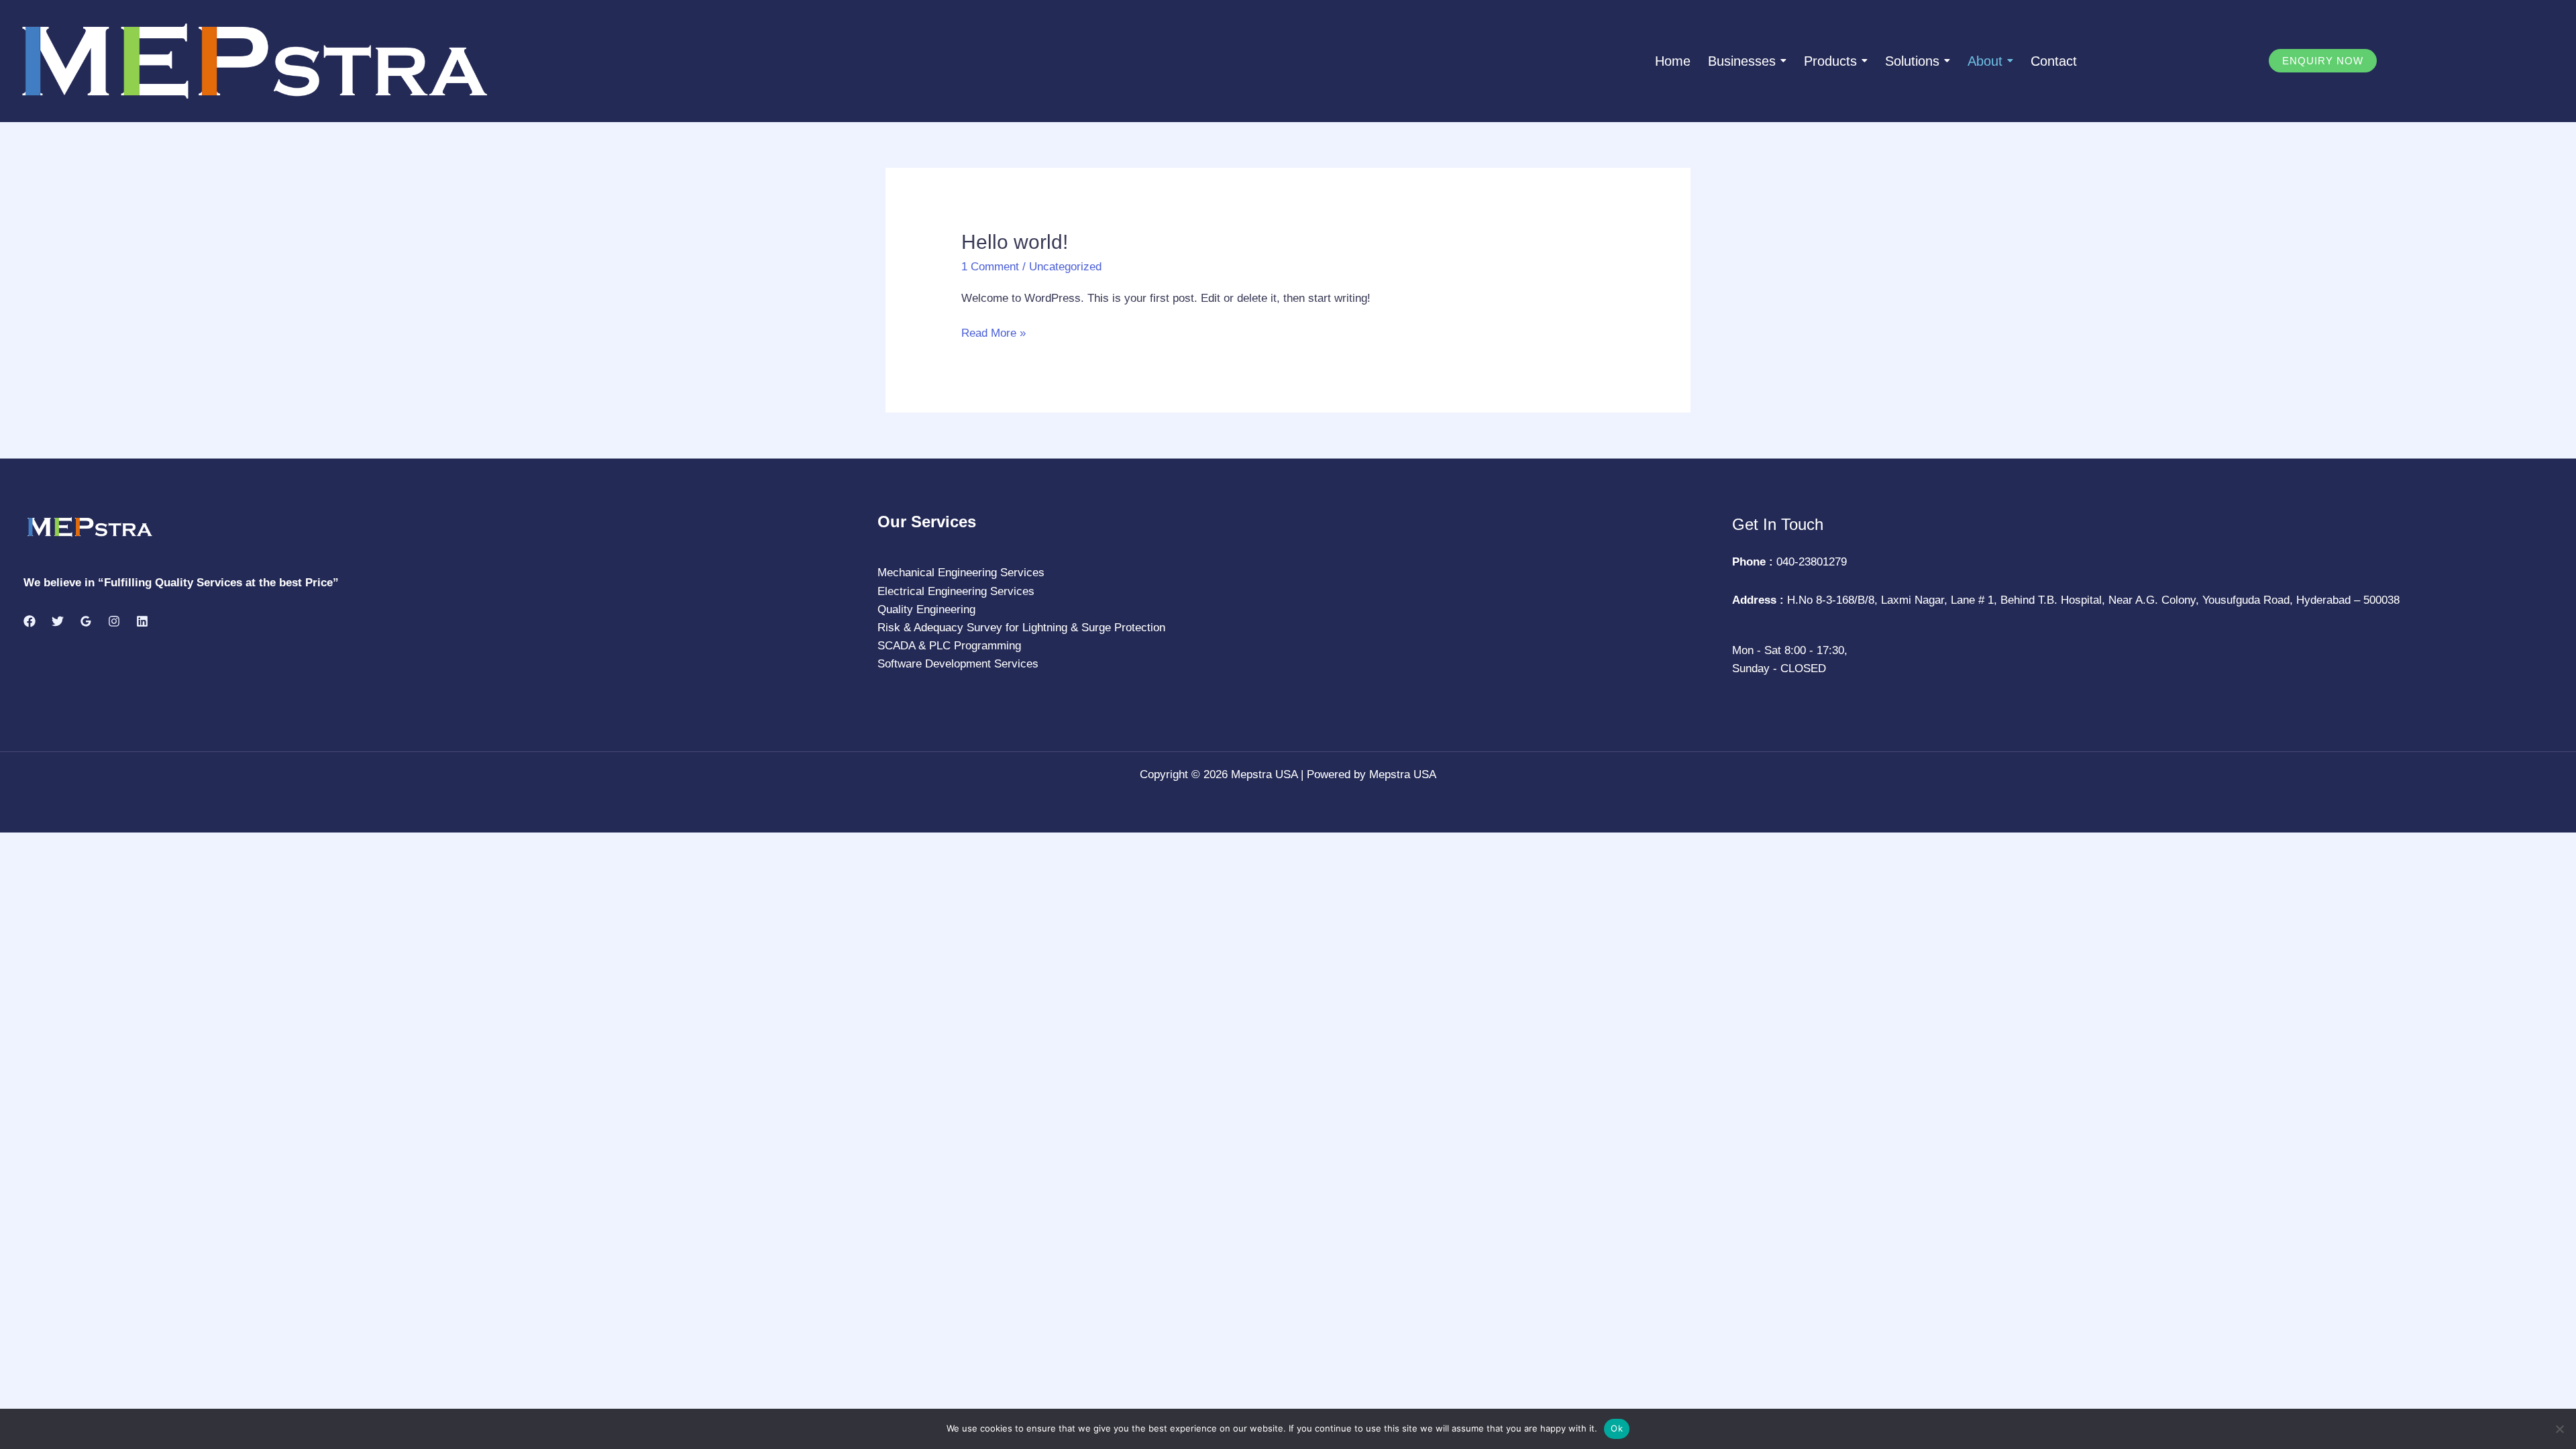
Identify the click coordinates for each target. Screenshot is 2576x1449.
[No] (2559, 1429)
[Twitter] (58, 621)
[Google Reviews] (86, 621)
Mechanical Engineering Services (961, 573)
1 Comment (990, 267)
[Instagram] (114, 621)
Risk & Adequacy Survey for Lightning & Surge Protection (1021, 628)
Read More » (994, 332)
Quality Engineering (926, 609)
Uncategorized (1065, 267)
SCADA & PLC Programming (949, 646)
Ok (1617, 1428)
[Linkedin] (142, 621)
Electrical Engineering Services (956, 591)
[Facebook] (30, 621)
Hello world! (1015, 242)
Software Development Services (958, 664)
